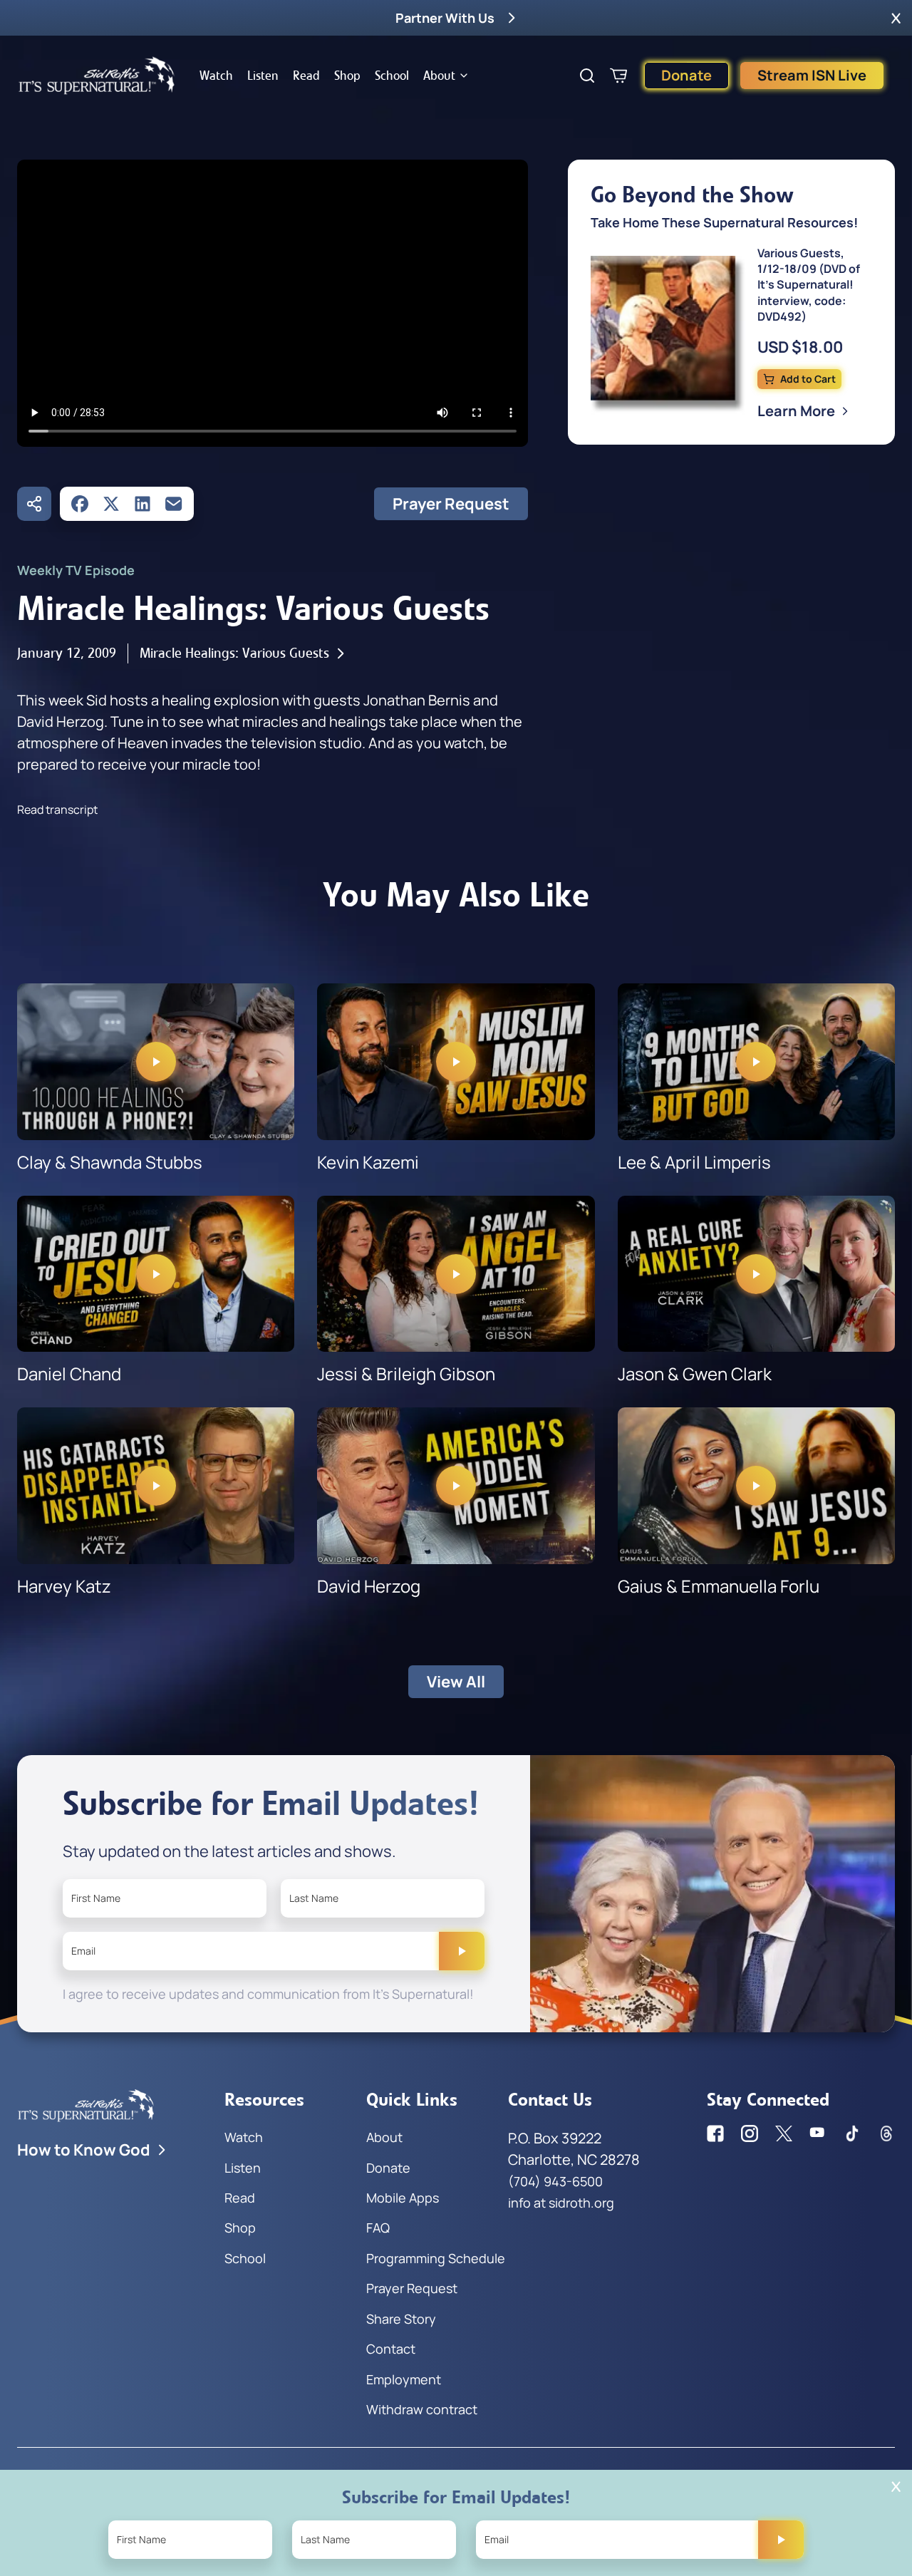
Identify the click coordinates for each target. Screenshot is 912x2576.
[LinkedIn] (142, 504)
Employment (404, 2379)
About (439, 76)
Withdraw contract (422, 2409)
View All (456, 1682)
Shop (347, 76)
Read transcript (57, 809)
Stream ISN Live (812, 75)
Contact (391, 2349)
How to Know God (84, 2150)
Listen (263, 76)
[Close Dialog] (896, 2487)
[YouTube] (818, 2133)
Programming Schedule (436, 2258)
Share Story (401, 2319)
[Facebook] (80, 504)
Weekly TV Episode (76, 570)
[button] (896, 18)
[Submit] (462, 1951)
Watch (216, 76)
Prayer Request (451, 504)
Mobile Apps (403, 2198)
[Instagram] (750, 2133)
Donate (686, 75)
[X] (111, 504)
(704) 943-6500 (555, 2181)
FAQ (378, 2228)
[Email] (174, 504)
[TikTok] (852, 2133)
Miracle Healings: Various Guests (234, 653)
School (392, 76)
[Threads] (886, 2133)
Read (306, 76)
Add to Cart (808, 379)
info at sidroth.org (561, 2203)
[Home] (97, 76)
